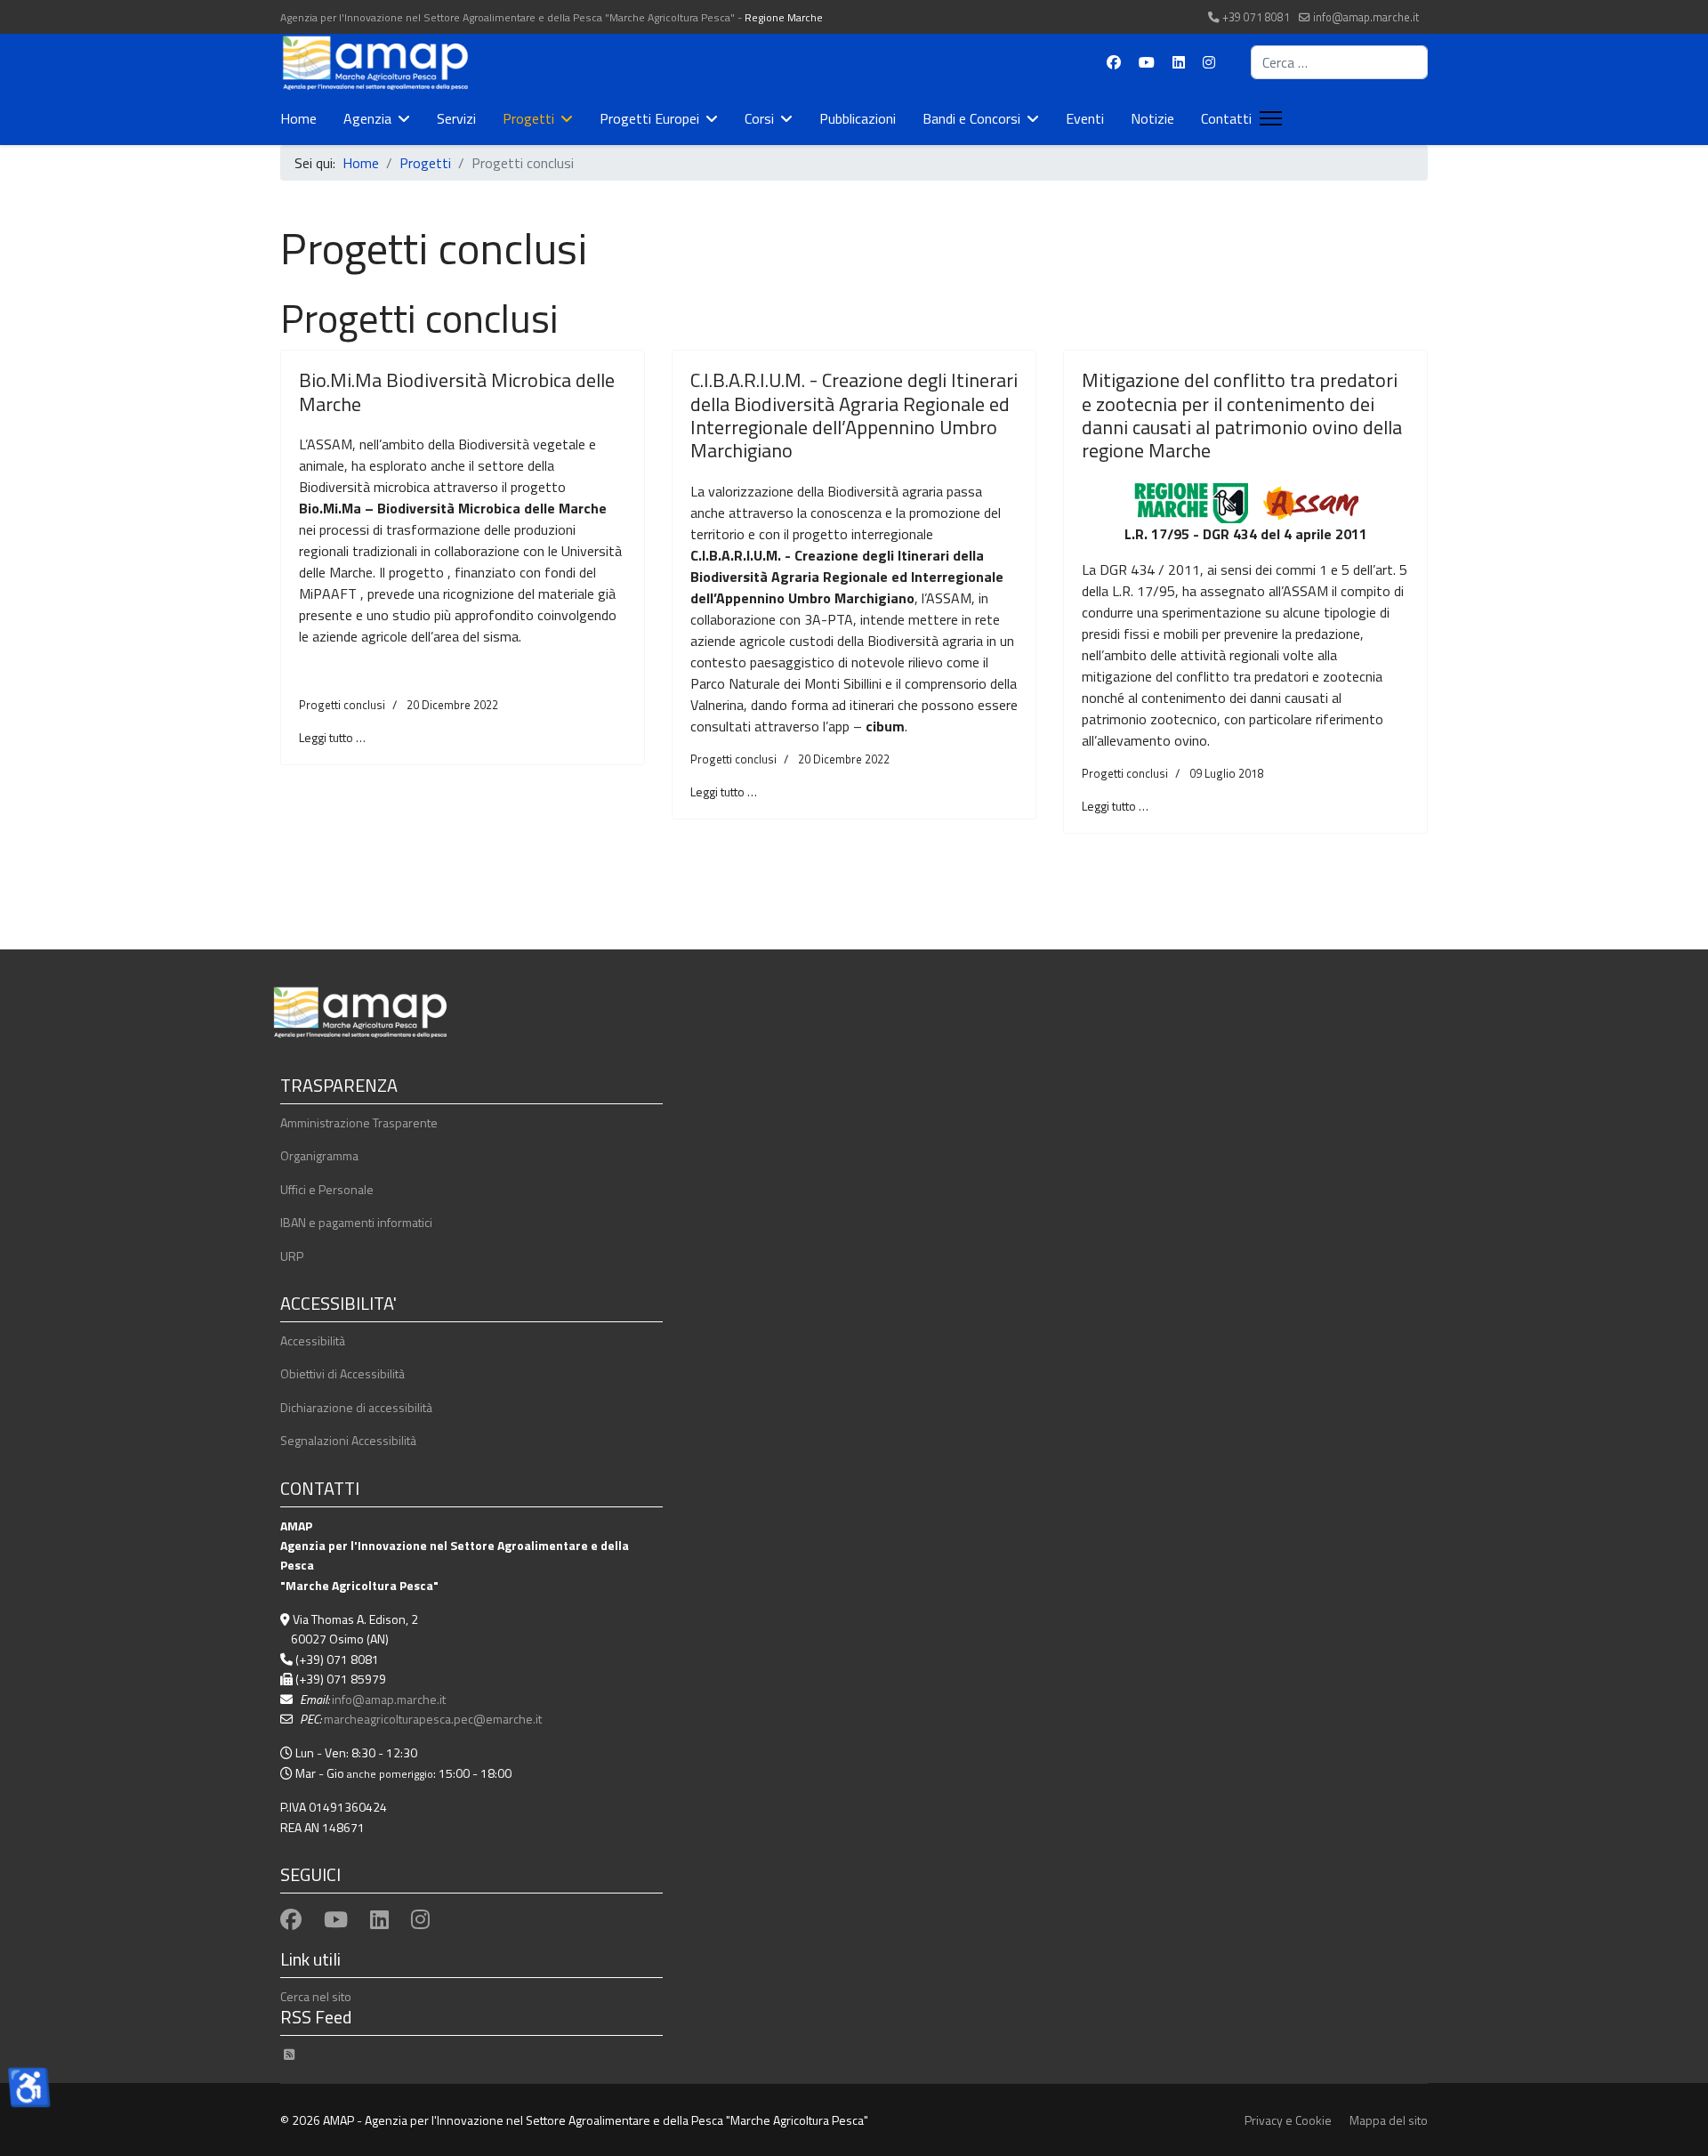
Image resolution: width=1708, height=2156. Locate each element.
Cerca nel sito (316, 1996)
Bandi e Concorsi (971, 118)
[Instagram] (1209, 62)
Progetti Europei (649, 118)
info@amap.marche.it (1366, 17)
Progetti (528, 118)
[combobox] (1339, 62)
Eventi (1085, 118)
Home (298, 118)
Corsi (759, 118)
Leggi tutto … (332, 737)
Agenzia (367, 118)
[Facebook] (1114, 62)
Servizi (456, 118)
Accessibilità (313, 1340)
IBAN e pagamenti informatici (356, 1222)
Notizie (1152, 118)
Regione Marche (784, 17)
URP (292, 1256)
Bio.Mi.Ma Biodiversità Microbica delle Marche (457, 392)
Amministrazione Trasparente (359, 1122)
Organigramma (319, 1155)
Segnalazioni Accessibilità (348, 1440)
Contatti (1226, 118)
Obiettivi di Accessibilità (342, 1373)
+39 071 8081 (1256, 17)
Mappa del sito (1389, 2120)
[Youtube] (1147, 62)
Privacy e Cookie (1288, 2120)
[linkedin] (379, 1919)
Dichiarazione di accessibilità (356, 1407)
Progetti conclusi (342, 705)
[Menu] (1267, 118)
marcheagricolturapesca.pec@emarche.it (433, 1719)
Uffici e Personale (327, 1189)
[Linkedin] (1179, 62)
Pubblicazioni (858, 118)
